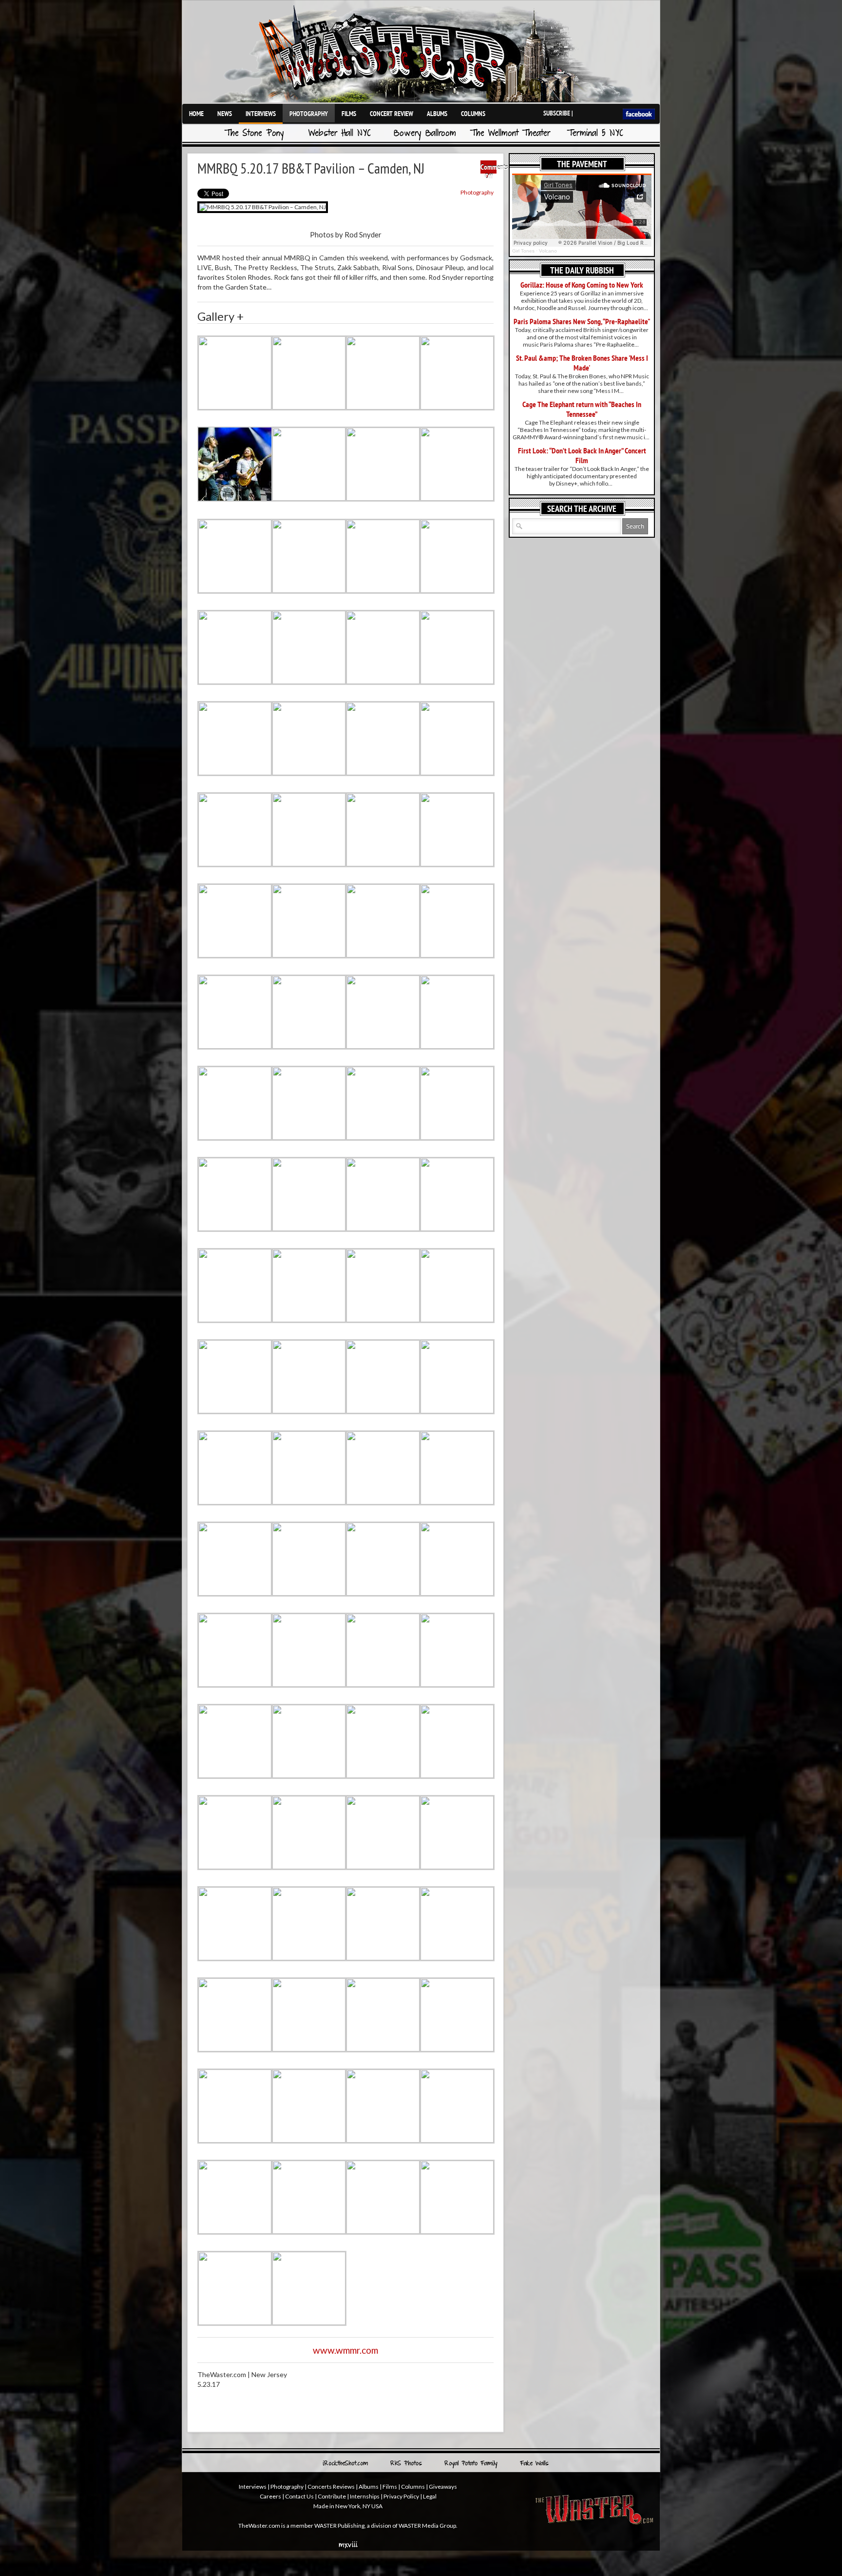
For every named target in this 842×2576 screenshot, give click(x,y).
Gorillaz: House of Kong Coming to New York (582, 285)
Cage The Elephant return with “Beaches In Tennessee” (582, 409)
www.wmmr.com (345, 2350)
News (225, 114)
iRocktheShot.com (345, 2464)
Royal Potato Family (471, 2464)
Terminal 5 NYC (595, 134)
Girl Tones (523, 251)
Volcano (548, 251)
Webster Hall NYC (340, 134)
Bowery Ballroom (425, 134)
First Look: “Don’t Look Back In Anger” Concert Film (582, 455)
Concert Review (392, 114)
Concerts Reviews (331, 2487)
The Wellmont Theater (510, 134)
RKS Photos (406, 2464)
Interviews (261, 114)
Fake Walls (534, 2464)
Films (349, 114)
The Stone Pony (254, 134)
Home (196, 114)
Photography (309, 114)
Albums (437, 114)
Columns (473, 114)
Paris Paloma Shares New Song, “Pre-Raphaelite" (582, 321)
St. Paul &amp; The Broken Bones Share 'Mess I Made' (582, 363)
